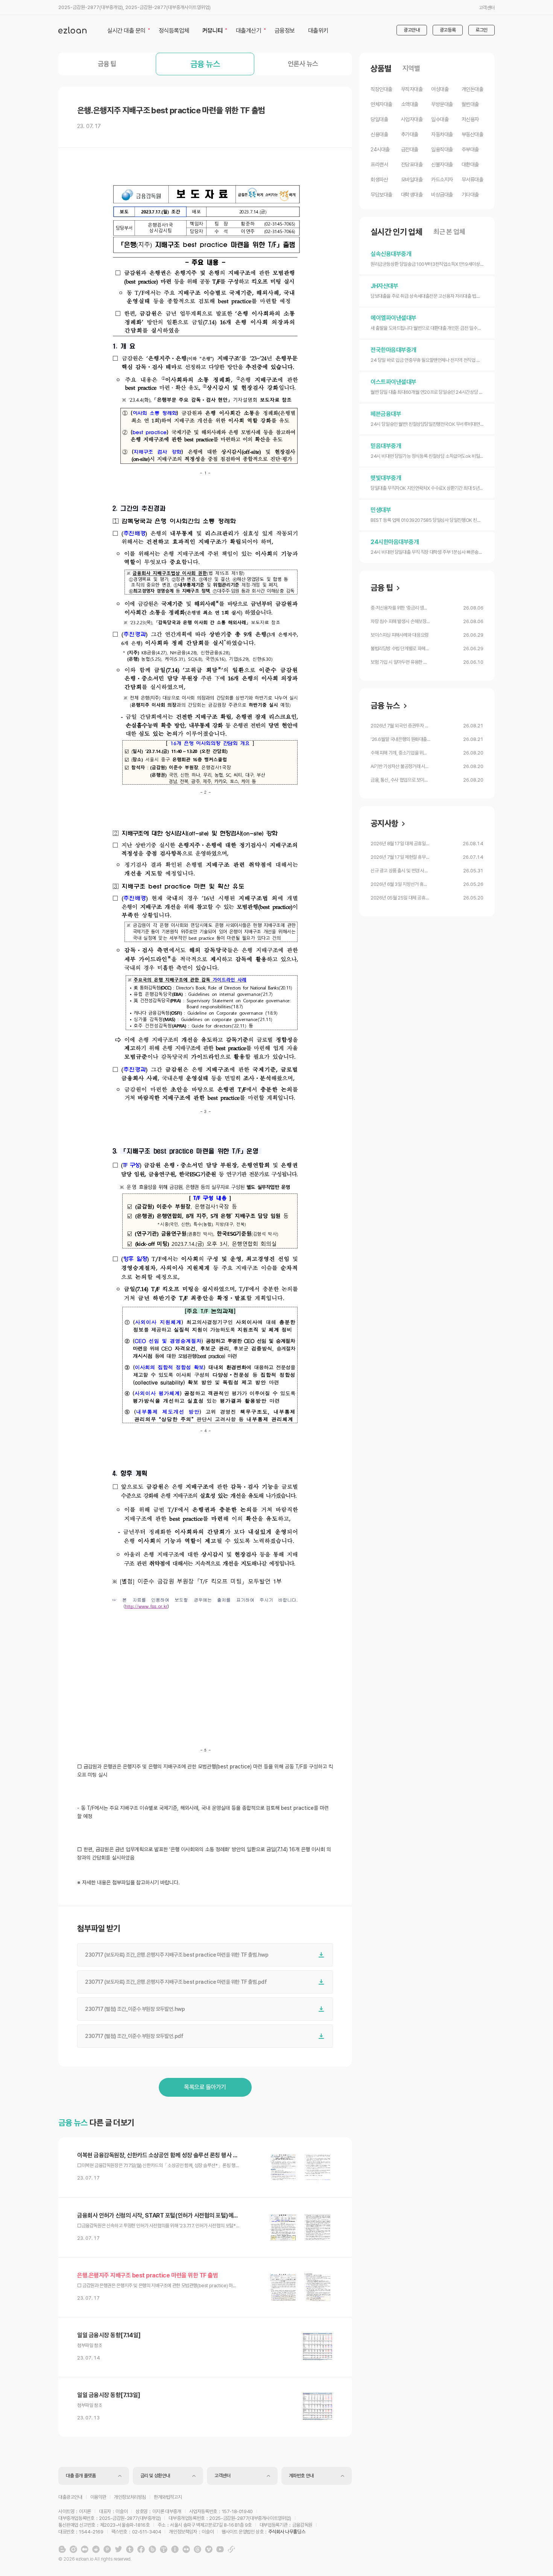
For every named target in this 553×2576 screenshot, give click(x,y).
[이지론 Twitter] (118, 2549)
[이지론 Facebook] (141, 2549)
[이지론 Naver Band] (152, 2549)
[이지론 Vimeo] (209, 2549)
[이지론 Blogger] (62, 2549)
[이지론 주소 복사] (231, 2549)
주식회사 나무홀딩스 (287, 2532)
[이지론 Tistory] (164, 2549)
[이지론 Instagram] (73, 2549)
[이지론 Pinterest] (107, 2549)
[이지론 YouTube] (220, 2549)
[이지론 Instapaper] (175, 2549)
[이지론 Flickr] (186, 2549)
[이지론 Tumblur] (130, 2549)
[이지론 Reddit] (96, 2549)
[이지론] (72, 30)
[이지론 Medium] (85, 2549)
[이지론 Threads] (197, 2549)
